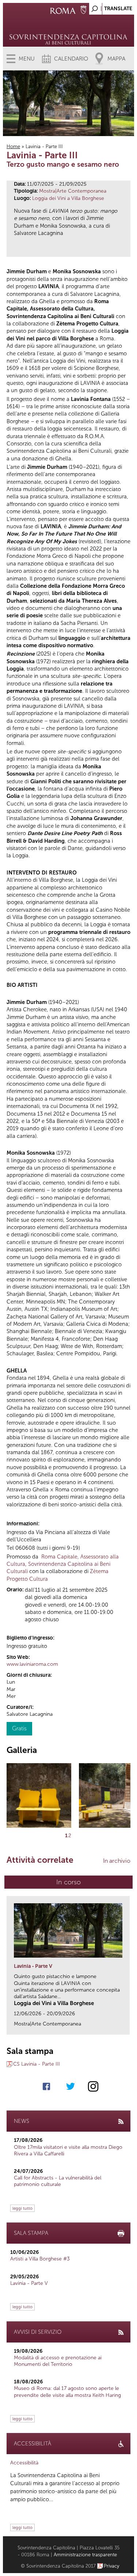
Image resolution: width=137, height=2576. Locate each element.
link (127, 2027)
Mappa (116, 59)
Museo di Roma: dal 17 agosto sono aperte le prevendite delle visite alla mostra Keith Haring (67, 2392)
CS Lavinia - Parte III (37, 2064)
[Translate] (110, 7)
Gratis (19, 1728)
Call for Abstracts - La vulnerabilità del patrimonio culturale (58, 2181)
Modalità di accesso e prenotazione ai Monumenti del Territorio (58, 2361)
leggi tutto (22, 2208)
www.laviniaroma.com (32, 1664)
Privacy (112, 2566)
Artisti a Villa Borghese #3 (40, 2259)
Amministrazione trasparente (85, 2555)
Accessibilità (24, 2463)
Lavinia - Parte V (33, 1966)
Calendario (71, 59)
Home (13, 146)
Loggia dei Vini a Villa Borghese (68, 198)
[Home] (68, 29)
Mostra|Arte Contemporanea (73, 191)
